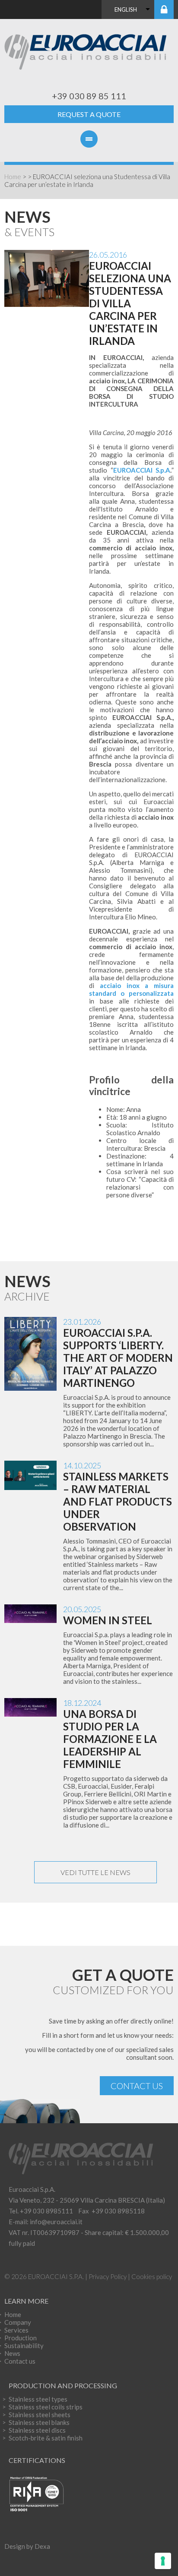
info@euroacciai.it (56, 2222)
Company (18, 2322)
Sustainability (24, 2346)
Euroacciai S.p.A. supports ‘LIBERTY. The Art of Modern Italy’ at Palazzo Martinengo (118, 1358)
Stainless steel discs (37, 2430)
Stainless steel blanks (39, 2422)
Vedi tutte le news (95, 1872)
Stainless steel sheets (40, 2415)
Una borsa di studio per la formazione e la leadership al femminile (110, 1739)
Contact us (137, 2086)
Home (13, 177)
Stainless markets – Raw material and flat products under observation (118, 1501)
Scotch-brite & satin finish (46, 2438)
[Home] (89, 51)
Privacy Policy (108, 2276)
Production (21, 2338)
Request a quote (89, 114)
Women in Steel (108, 1620)
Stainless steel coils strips (46, 2407)
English (126, 9)
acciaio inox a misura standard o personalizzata (131, 989)
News (12, 2353)
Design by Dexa (27, 2546)
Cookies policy (152, 2276)
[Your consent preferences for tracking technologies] (163, 2561)
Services (16, 2330)
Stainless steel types (38, 2399)
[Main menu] (89, 145)
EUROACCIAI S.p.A (142, 470)
